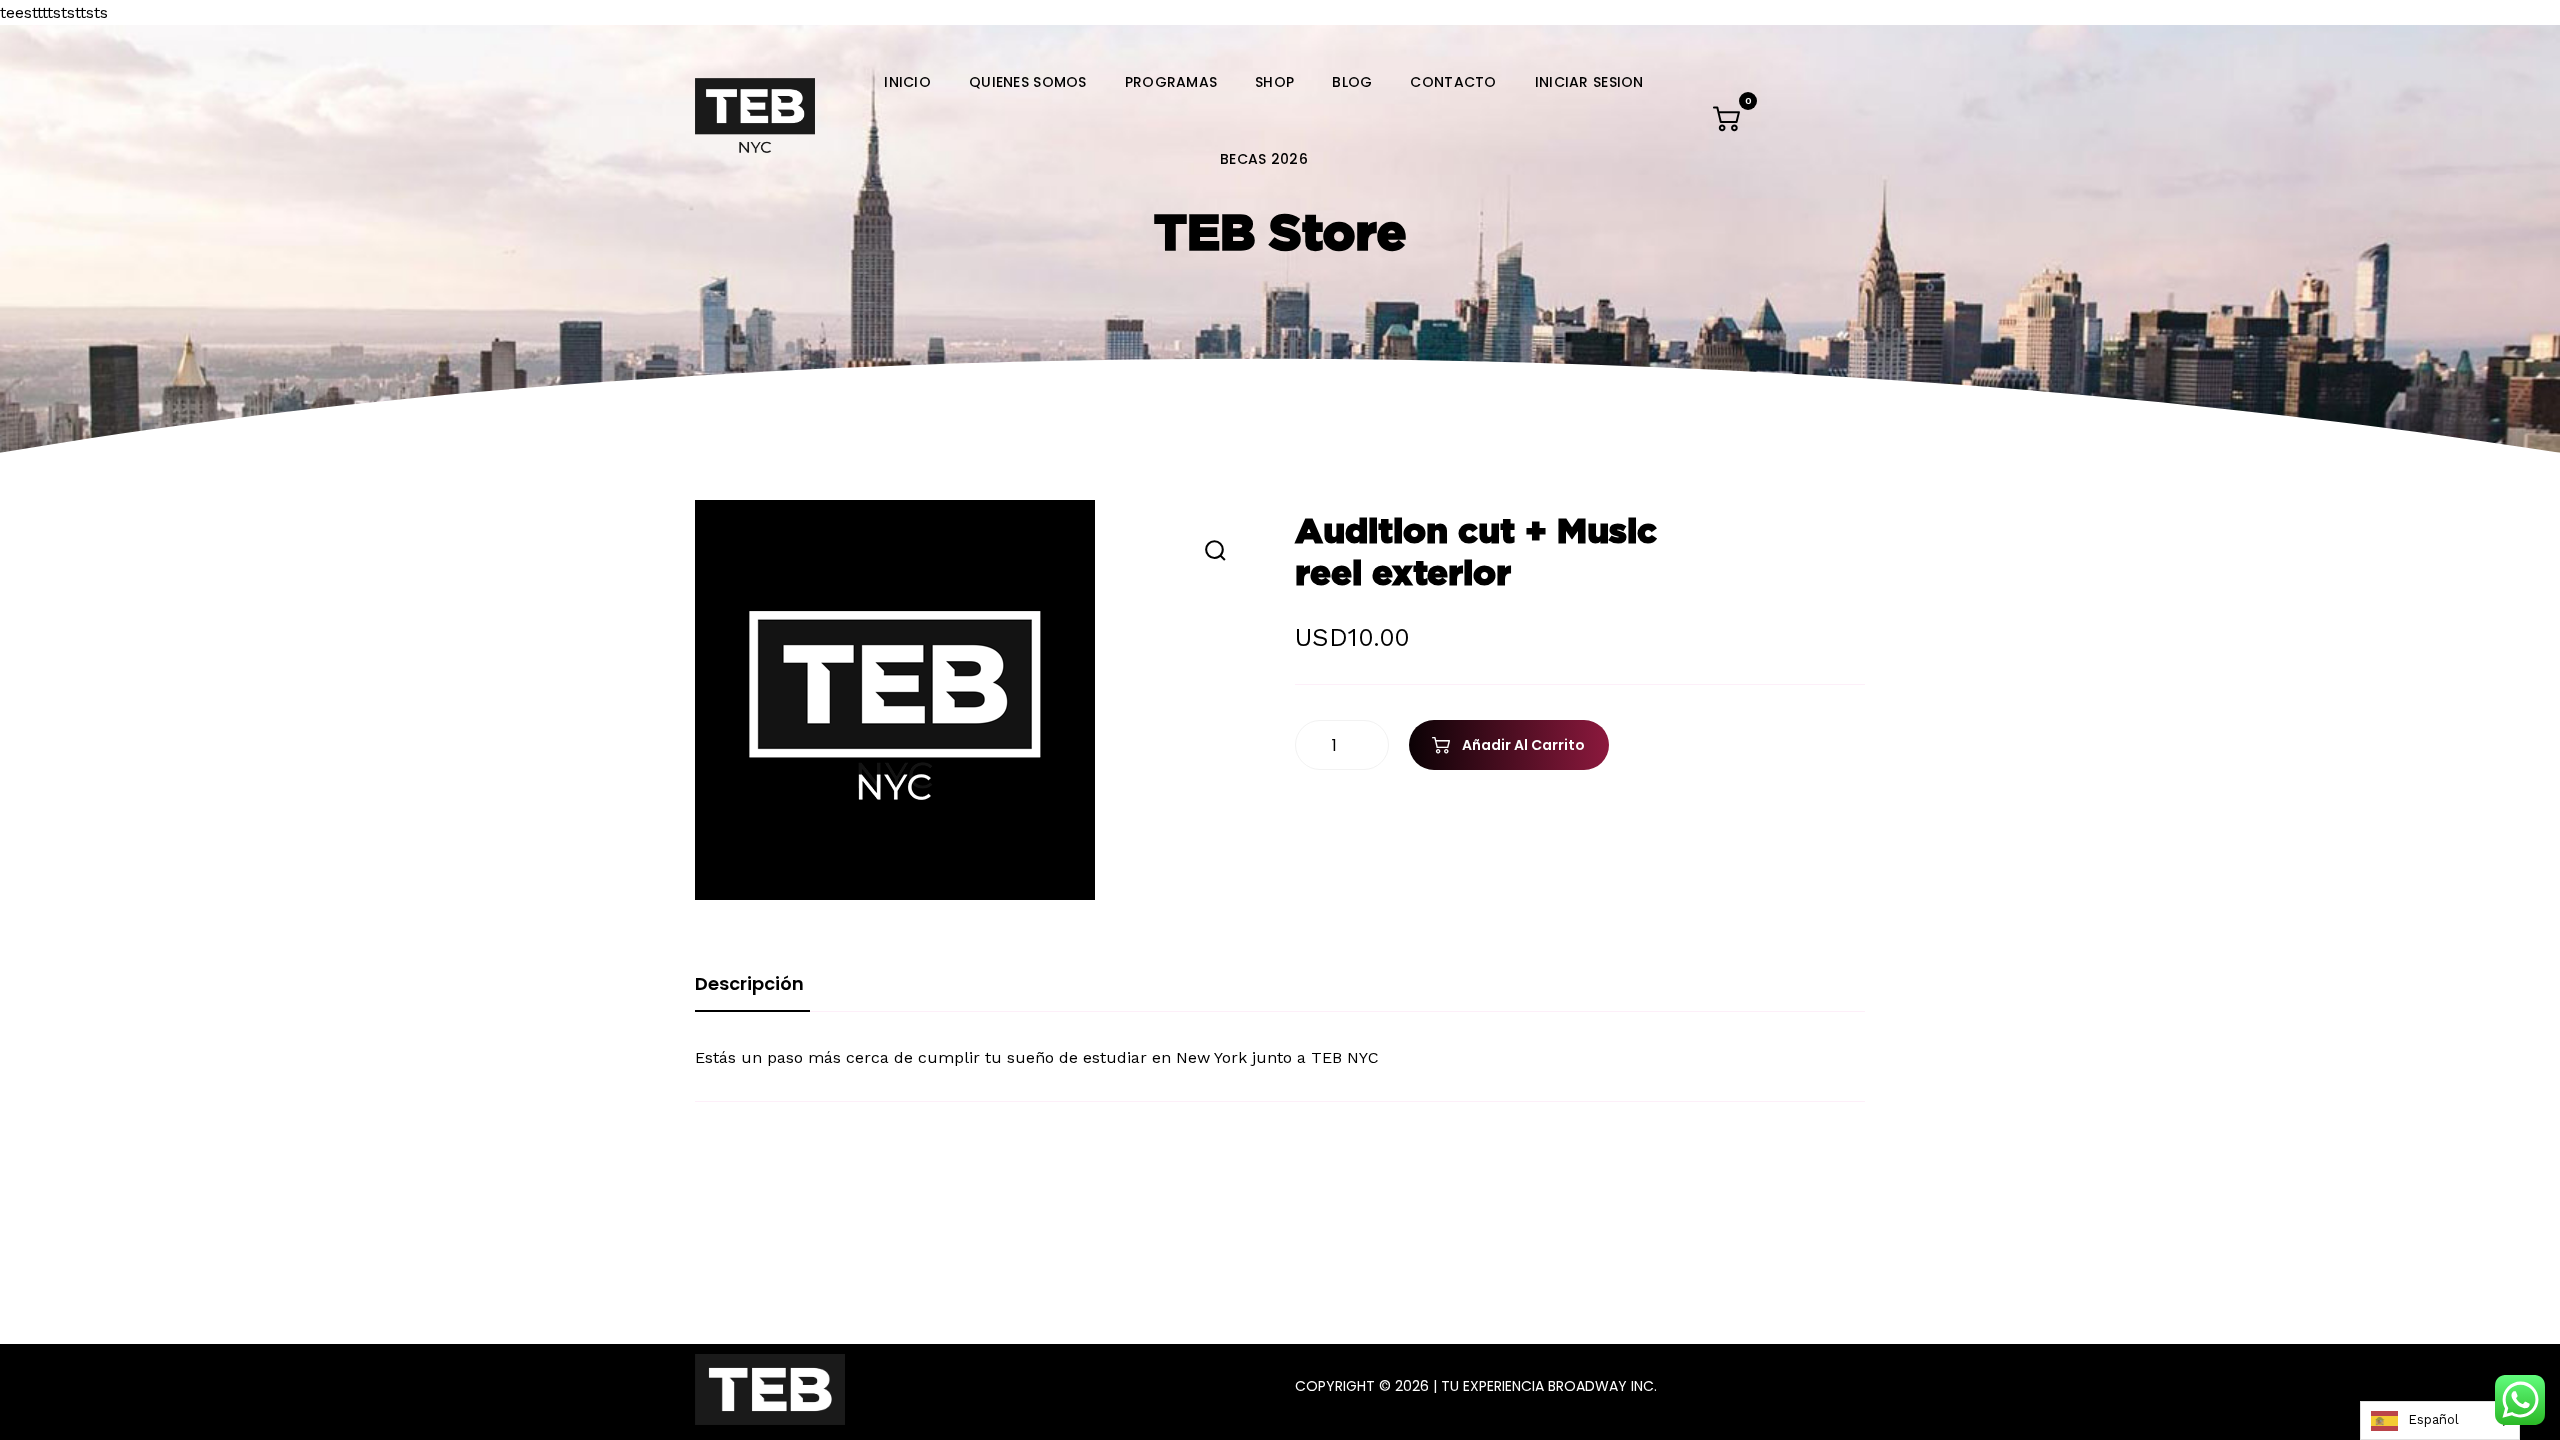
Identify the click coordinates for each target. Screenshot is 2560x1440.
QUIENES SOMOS (1028, 82)
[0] (1729, 123)
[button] (1215, 550)
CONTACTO (1453, 82)
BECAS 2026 (1264, 159)
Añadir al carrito (1523, 745)
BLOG (1352, 82)
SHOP (1274, 82)
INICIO (907, 82)
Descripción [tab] (749, 983)
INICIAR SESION (1589, 82)
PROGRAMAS (1171, 82)
